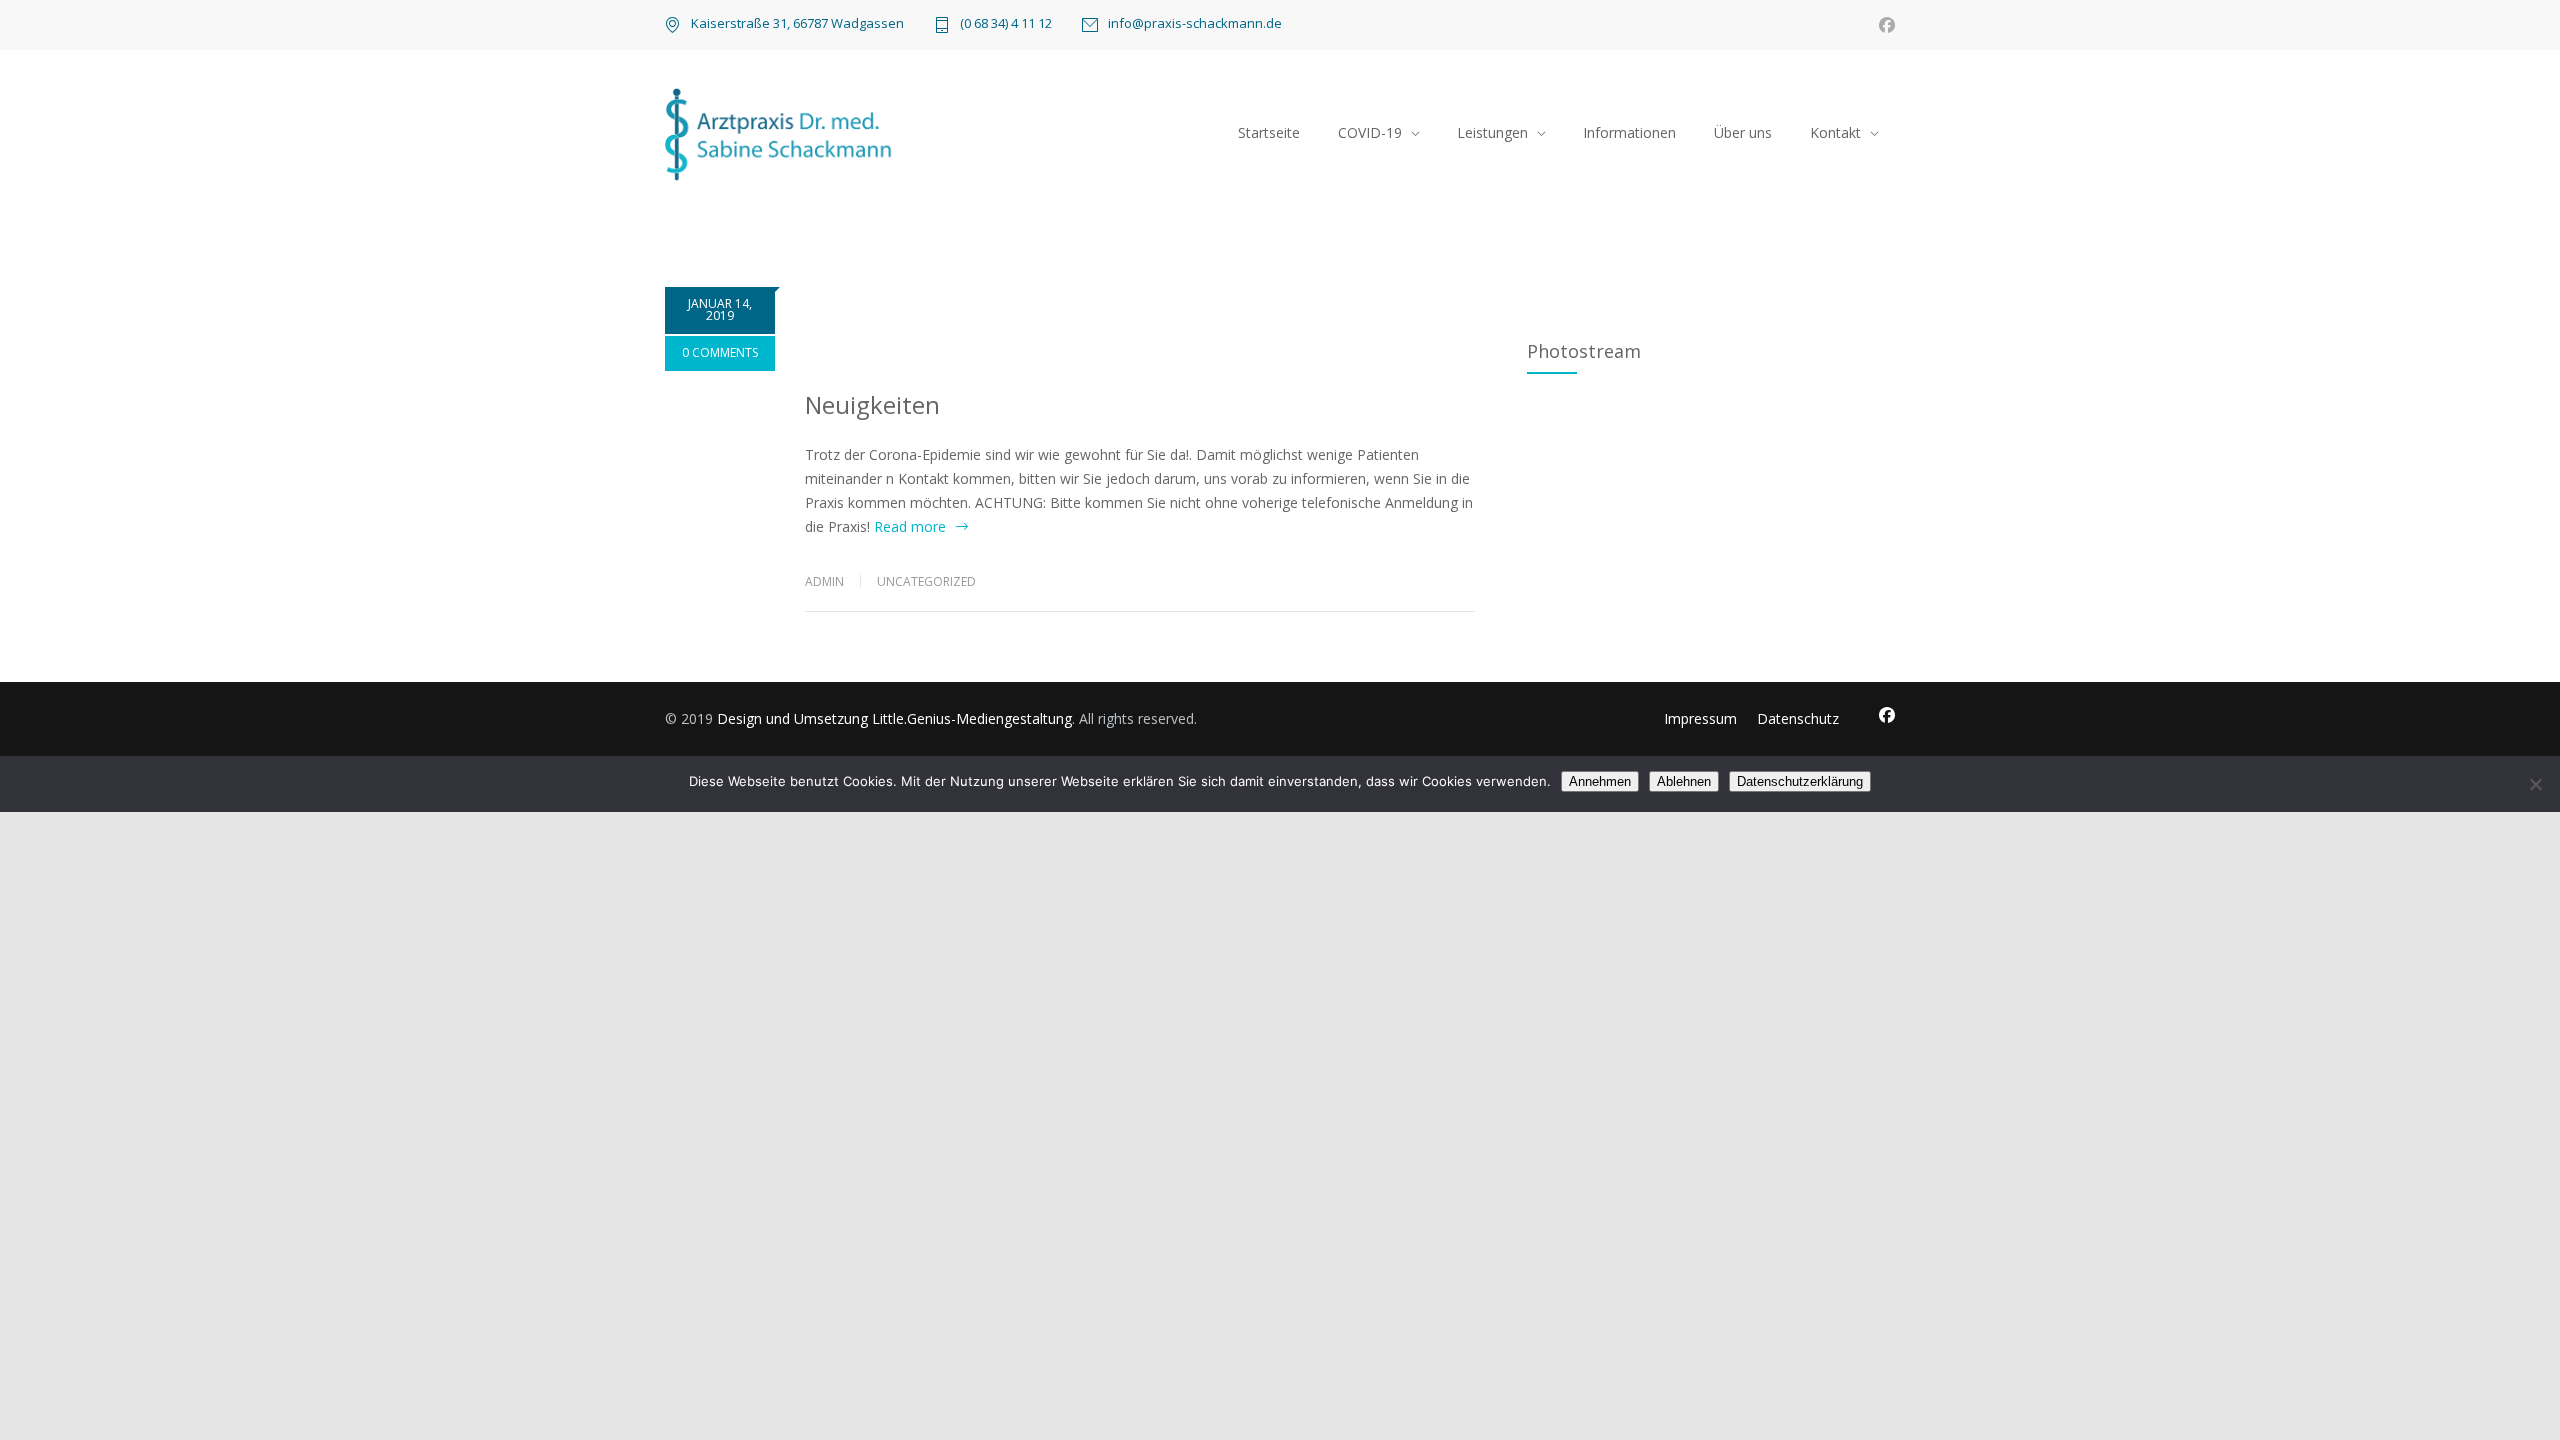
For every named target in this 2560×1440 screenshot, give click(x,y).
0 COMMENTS (720, 352)
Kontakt (1835, 132)
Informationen (1629, 132)
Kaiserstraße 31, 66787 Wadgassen (797, 23)
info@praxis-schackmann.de (1195, 24)
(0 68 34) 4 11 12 (1006, 24)
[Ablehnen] (2535, 784)
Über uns (1743, 132)
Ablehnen (1684, 781)
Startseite (1269, 132)
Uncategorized (926, 581)
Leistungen (1492, 132)
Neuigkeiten (872, 404)
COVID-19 (1370, 132)
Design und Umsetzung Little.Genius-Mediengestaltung (894, 718)
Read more (910, 526)
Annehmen (1600, 781)
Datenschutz (1798, 718)
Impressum (1700, 718)
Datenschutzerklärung (1800, 781)
